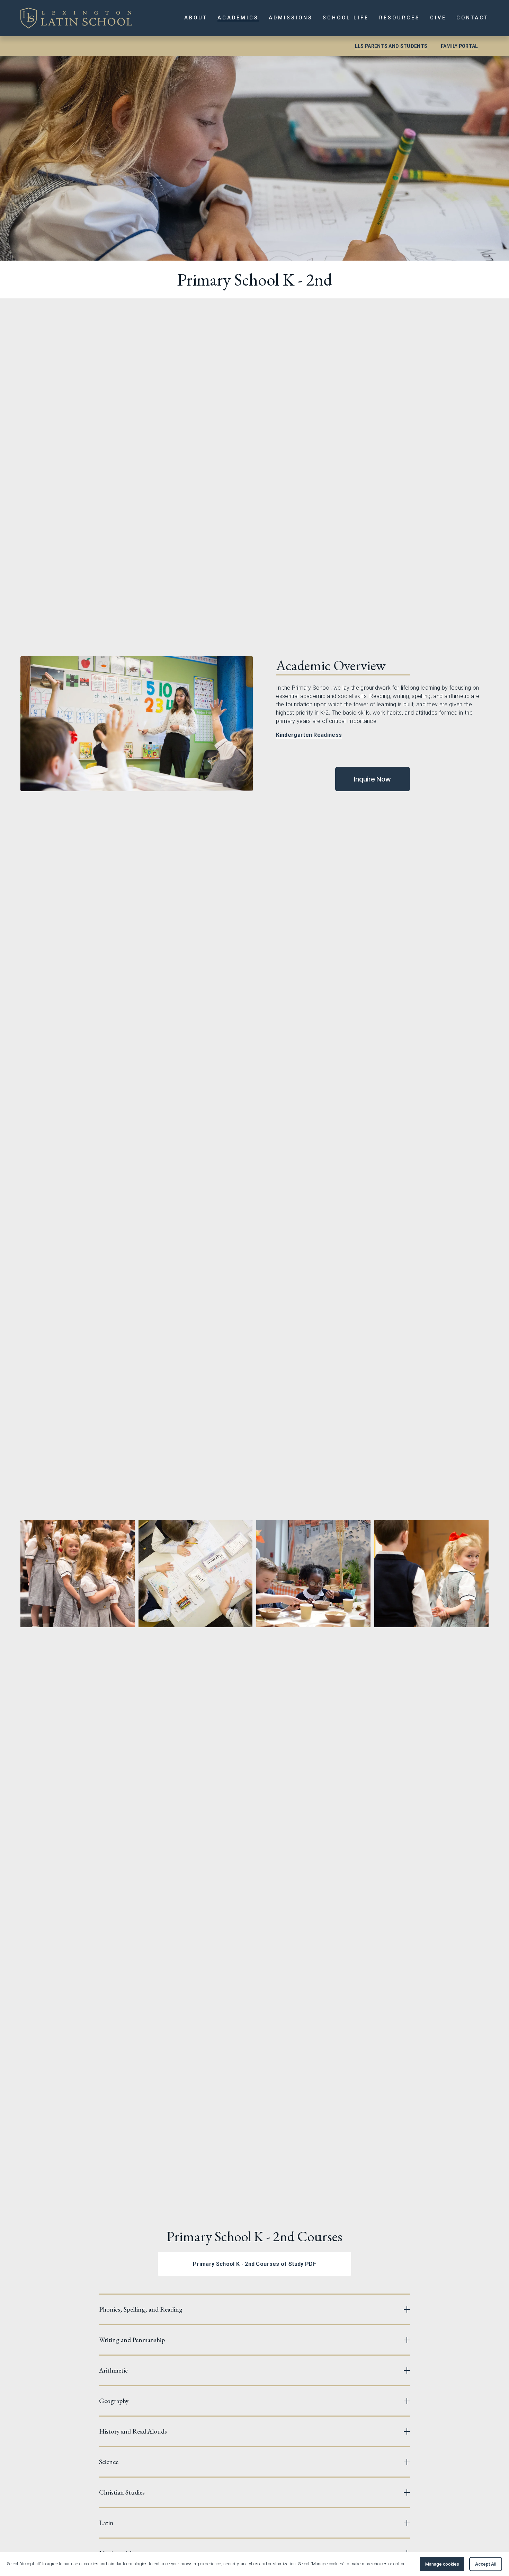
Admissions (291, 18)
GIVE (438, 18)
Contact (472, 18)
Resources (400, 18)
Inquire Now (372, 779)
